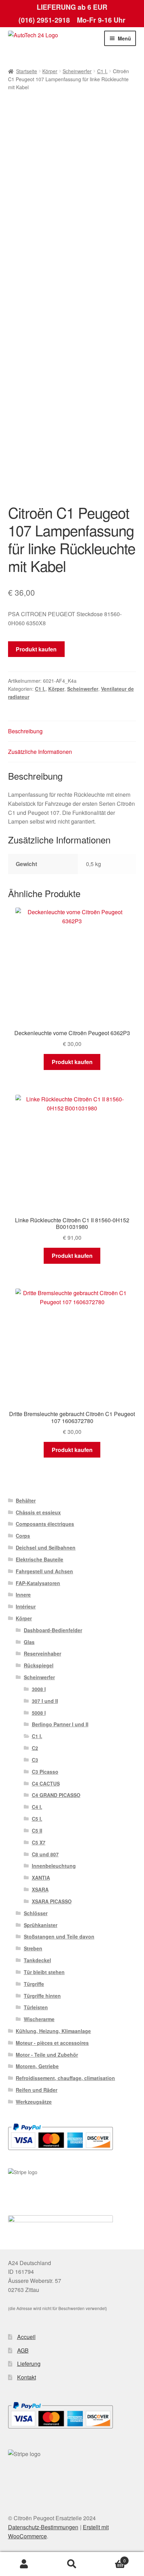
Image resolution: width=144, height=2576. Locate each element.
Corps (23, 1536)
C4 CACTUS (46, 1783)
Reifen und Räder (37, 2090)
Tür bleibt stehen (44, 1972)
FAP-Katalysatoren (38, 1583)
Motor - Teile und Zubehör (47, 2055)
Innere (23, 1595)
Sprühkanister (41, 1925)
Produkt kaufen (36, 649)
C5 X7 (39, 1842)
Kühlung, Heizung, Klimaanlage (53, 2031)
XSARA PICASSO (52, 1901)
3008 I (39, 1689)
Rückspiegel (39, 1665)
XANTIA (41, 1878)
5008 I (39, 1713)
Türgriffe (34, 1984)
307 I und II (45, 1701)
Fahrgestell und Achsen (44, 1571)
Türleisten (36, 2007)
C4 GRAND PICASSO (56, 1795)
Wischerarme (39, 2019)
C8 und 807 (45, 1854)
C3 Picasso (45, 1772)
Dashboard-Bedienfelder (53, 1630)
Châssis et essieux (38, 1512)
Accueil (26, 2337)
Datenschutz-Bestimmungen (43, 2527)
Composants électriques (45, 1524)
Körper (50, 71)
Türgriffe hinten (42, 1996)
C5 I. (37, 1819)
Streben (33, 1948)
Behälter (26, 1500)
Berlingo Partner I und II (60, 1724)
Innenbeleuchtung (54, 1866)
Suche (72, 2564)
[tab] (72, 731)
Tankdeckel (37, 1960)
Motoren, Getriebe (37, 2066)
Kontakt (27, 2377)
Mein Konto (24, 2564)
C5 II (37, 1830)
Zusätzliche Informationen (40, 752)
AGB (23, 2350)
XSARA (40, 1889)
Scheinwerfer (77, 71)
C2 (35, 1748)
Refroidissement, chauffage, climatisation (65, 2078)
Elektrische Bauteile (39, 1559)
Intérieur (26, 1606)
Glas (29, 1642)
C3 (35, 1760)
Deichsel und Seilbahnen (46, 1547)
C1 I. (102, 71)
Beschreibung (25, 731)
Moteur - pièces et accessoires (52, 2043)
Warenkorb (111, 2558)
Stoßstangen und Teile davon (59, 1936)
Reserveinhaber (42, 1653)
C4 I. (37, 1807)
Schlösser (36, 1913)
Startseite (27, 71)
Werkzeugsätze (34, 2102)
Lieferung (29, 2364)
